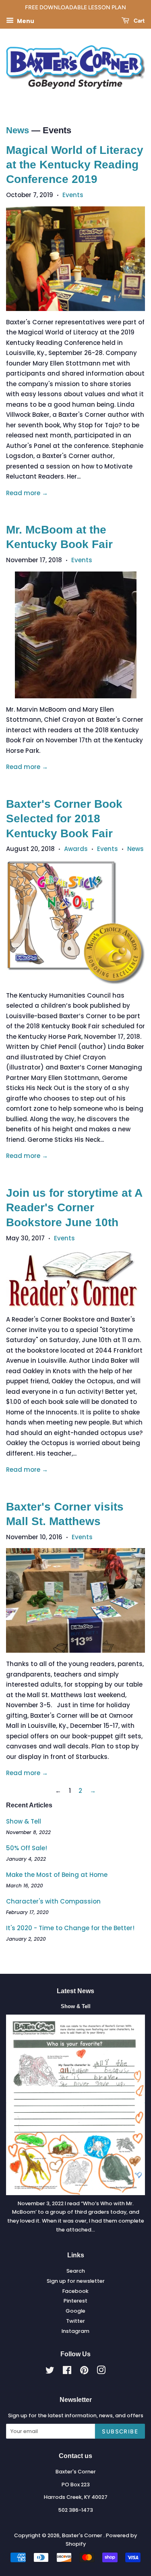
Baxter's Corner (83, 2535)
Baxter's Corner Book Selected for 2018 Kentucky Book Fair (64, 819)
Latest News (75, 1991)
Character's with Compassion (53, 1901)
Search (76, 2271)
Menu (25, 21)
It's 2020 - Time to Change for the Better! (70, 1928)
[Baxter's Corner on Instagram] (101, 2372)
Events (73, 195)
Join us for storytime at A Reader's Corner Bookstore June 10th (74, 1208)
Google (75, 2311)
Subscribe (120, 2431)
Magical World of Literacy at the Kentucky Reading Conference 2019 (75, 165)
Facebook (75, 2291)
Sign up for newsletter (76, 2281)
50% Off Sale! (27, 1848)
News (18, 130)
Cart (139, 21)
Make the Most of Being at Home (57, 1875)
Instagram (75, 2331)
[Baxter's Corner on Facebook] (67, 2372)
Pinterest (75, 2301)
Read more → (27, 493)
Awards (76, 849)
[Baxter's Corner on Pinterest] (84, 2372)
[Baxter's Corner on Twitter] (50, 2372)
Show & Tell (24, 1821)
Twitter (75, 2321)
